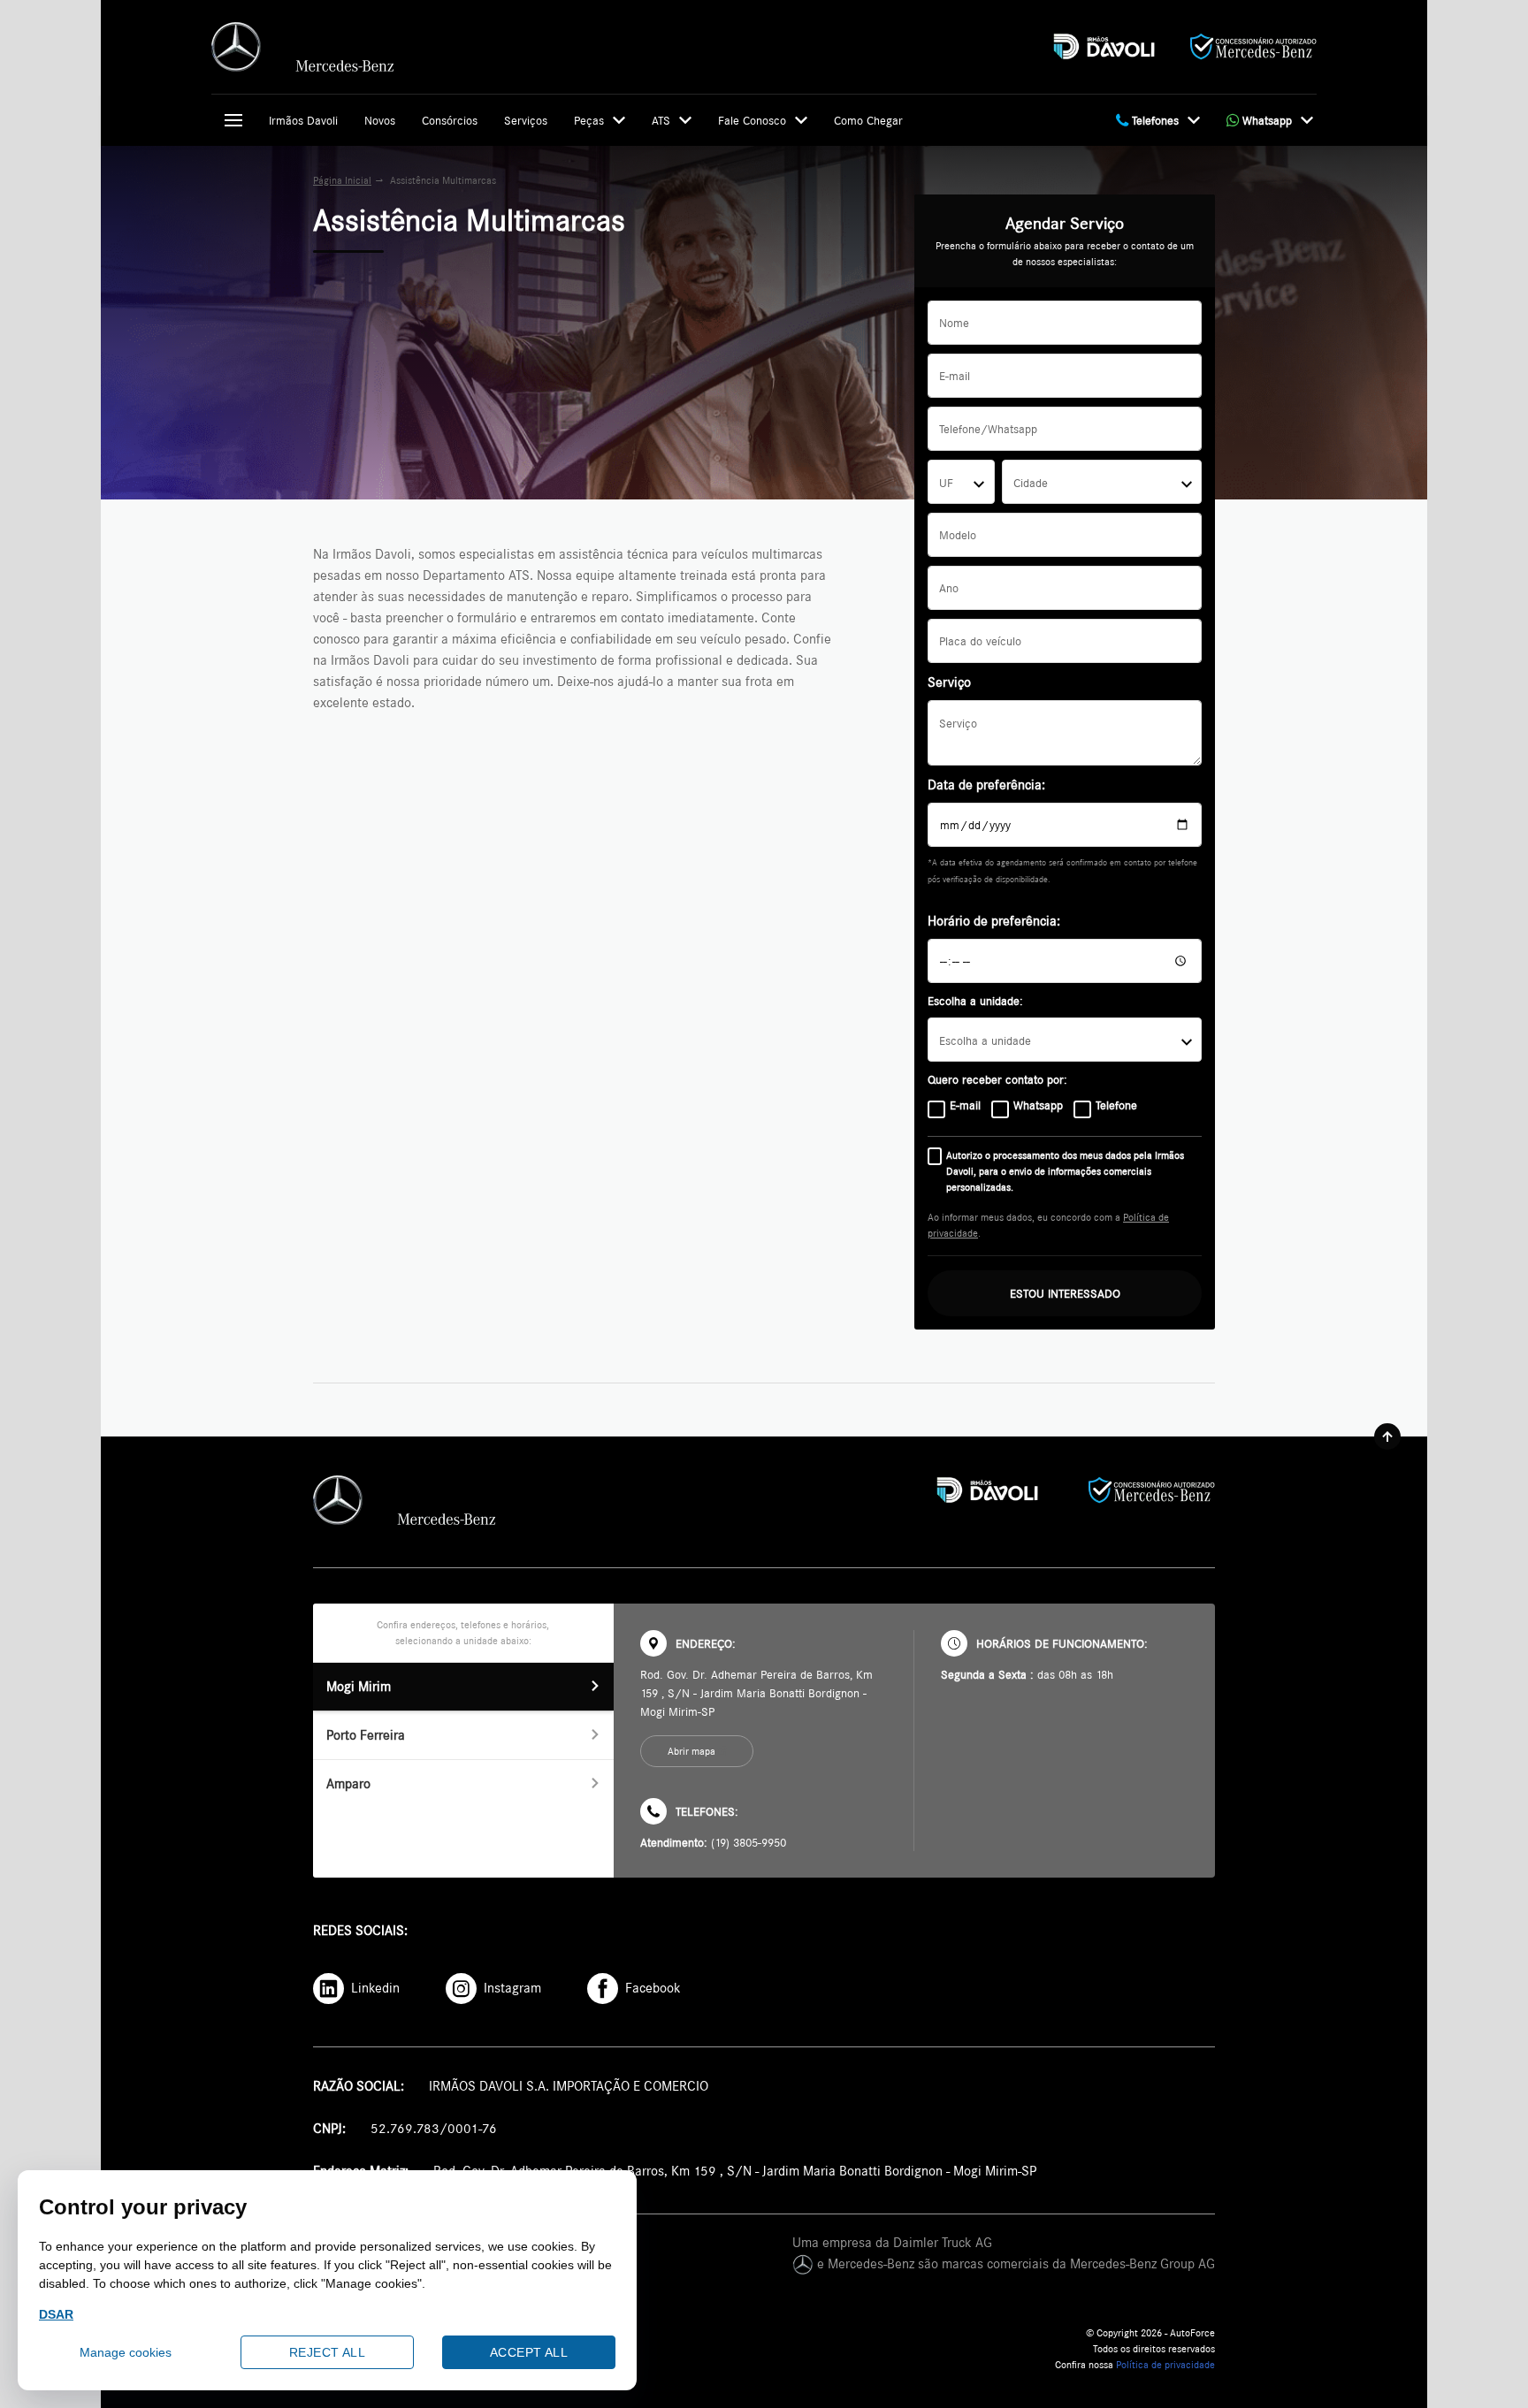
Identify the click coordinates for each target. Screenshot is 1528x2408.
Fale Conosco (752, 120)
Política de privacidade (1165, 2365)
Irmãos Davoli (303, 120)
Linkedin (374, 1988)
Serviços (526, 120)
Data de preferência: (986, 785)
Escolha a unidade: (975, 1001)
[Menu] (233, 120)
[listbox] (1065, 1040)
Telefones (1154, 120)
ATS (661, 120)
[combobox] (961, 482)
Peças (589, 120)
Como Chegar (868, 120)
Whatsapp (1265, 120)
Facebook (649, 1988)
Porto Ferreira (366, 1735)
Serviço (949, 682)
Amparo (348, 1783)
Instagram (511, 1988)
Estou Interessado (1065, 1293)
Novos (380, 120)
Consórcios (450, 120)
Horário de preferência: (994, 921)
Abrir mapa (691, 1751)
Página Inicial (342, 180)
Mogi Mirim (359, 1686)
